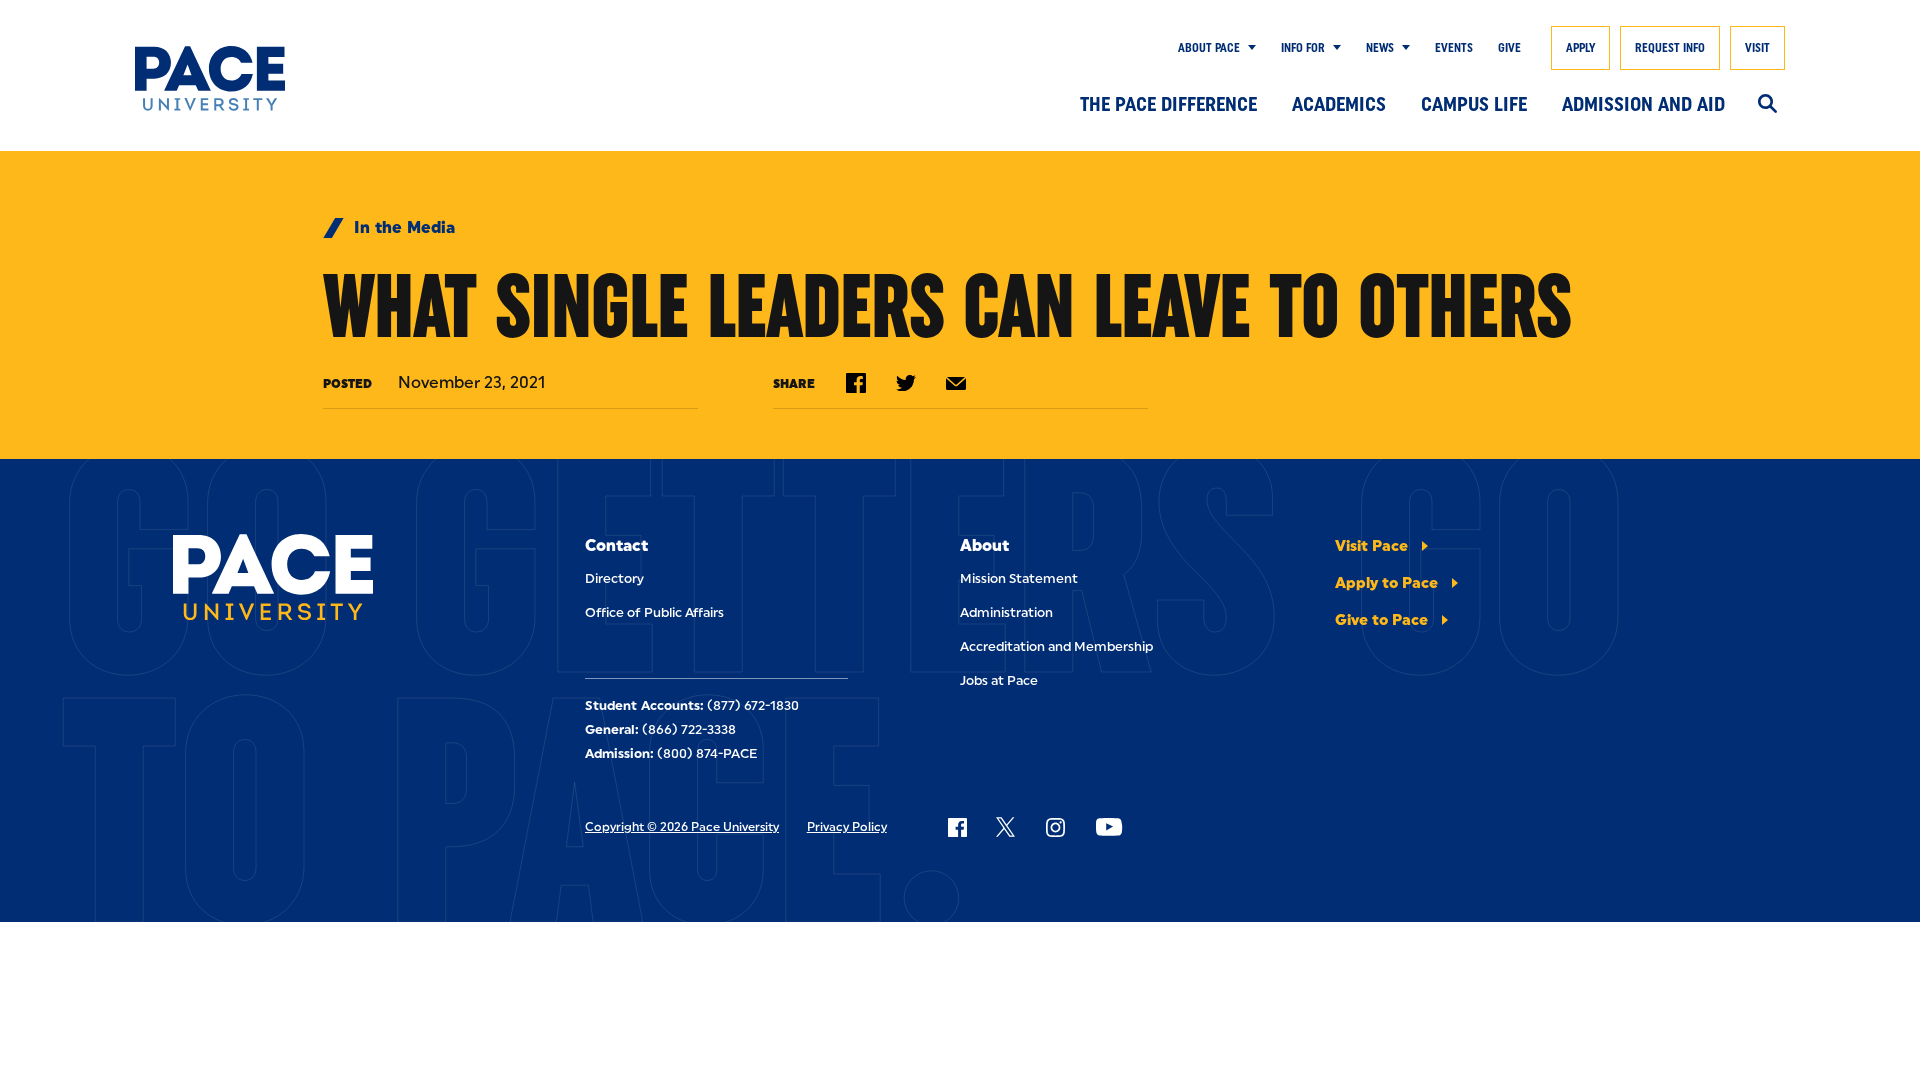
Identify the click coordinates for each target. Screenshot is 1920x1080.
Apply (1580, 48)
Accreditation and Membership (1056, 646)
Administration (1006, 612)
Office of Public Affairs (654, 612)
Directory (614, 578)
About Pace (1209, 48)
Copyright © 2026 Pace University (682, 827)
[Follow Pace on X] (1005, 827)
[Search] (1767, 105)
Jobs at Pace (999, 680)
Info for (1303, 48)
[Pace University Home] (247, 78)
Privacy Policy (847, 827)
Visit (1757, 48)
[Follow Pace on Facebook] (957, 827)
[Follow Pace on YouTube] (1109, 827)
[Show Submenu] (1248, 48)
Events (1454, 48)
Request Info (1670, 48)
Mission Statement (1019, 578)
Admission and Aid (1643, 104)
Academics (1339, 104)
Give (1509, 48)
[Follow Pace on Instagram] (1055, 827)
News (1380, 48)
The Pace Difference (1168, 104)
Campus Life (1474, 104)
